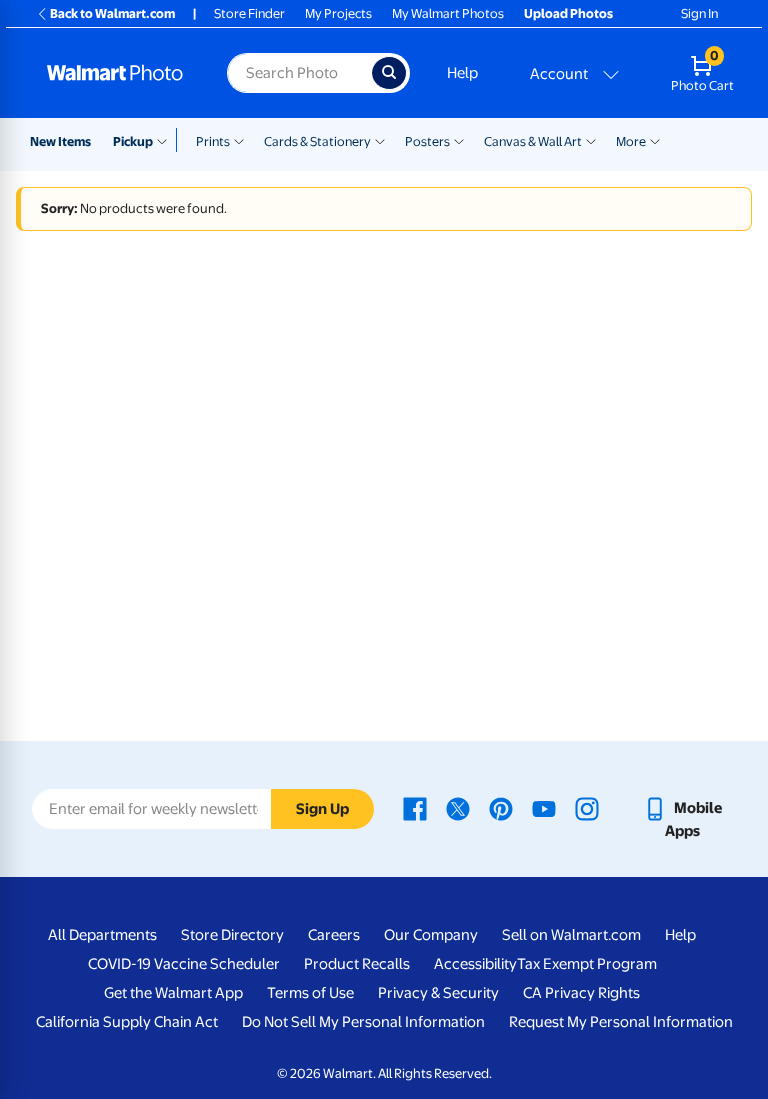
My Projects (338, 13)
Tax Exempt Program (587, 964)
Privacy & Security (438, 993)
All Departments (102, 935)
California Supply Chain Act (127, 1022)
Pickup (133, 141)
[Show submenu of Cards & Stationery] (380, 140)
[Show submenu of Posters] (459, 140)
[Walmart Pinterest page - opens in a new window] (501, 808)
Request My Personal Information (621, 1022)
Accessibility (475, 964)
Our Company (431, 935)
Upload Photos (568, 13)
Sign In (699, 13)
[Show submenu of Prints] (239, 140)
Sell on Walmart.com (571, 935)
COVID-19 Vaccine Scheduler (184, 964)
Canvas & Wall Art (533, 141)
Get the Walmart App (173, 993)
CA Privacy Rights (581, 993)
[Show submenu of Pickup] (166, 140)
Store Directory (232, 935)
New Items (60, 141)
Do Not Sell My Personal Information (363, 1022)
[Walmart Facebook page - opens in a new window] (415, 808)
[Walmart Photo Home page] (115, 73)
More (631, 141)
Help (462, 73)
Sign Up (322, 809)
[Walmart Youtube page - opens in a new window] (544, 808)
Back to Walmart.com (112, 13)
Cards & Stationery (317, 141)
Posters (427, 141)
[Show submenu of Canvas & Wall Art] (591, 140)
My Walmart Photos (448, 13)
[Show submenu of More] (655, 140)
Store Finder (249, 13)
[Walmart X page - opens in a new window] (458, 808)
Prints (213, 141)
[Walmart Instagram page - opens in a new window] (587, 808)
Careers (334, 935)
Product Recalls (357, 964)
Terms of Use (310, 993)
